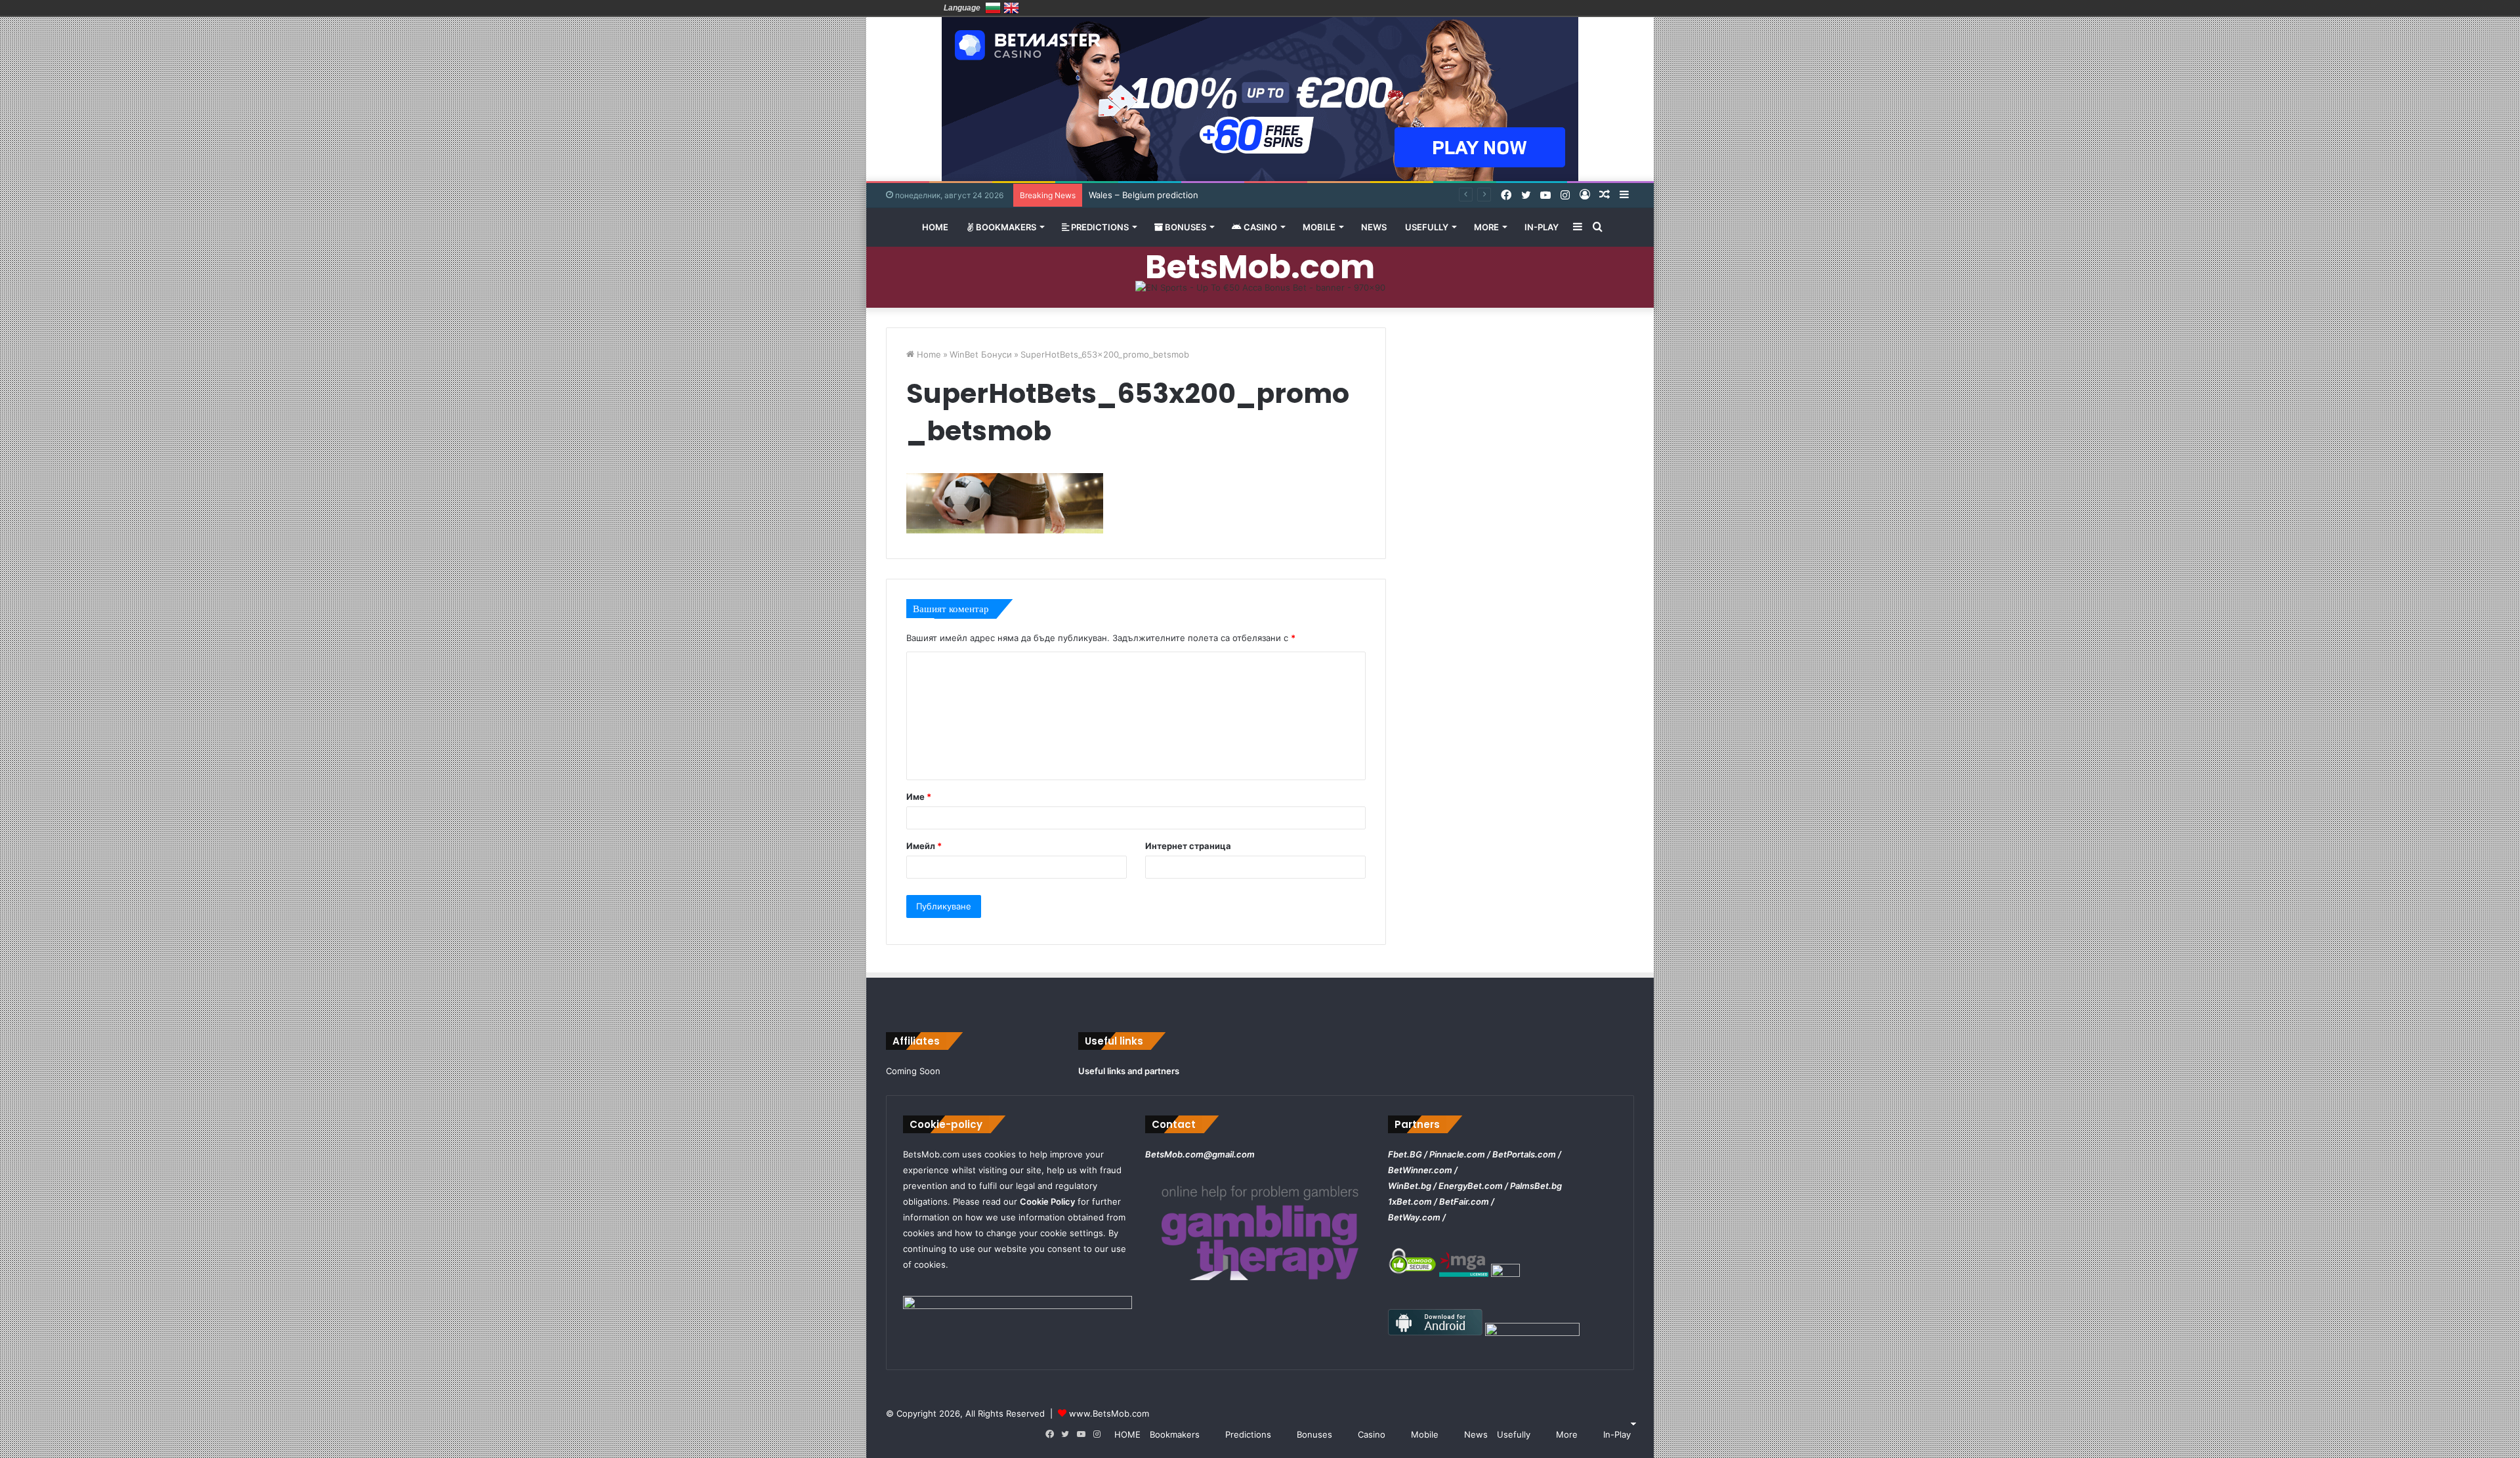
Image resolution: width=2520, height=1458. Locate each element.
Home (928, 354)
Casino (1259, 227)
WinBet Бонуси (981, 354)
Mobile (1319, 227)
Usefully (1427, 227)
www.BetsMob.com (1109, 1413)
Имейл (924, 846)
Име (919, 797)
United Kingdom (1011, 8)
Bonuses (1185, 227)
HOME (935, 227)
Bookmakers (1005, 227)
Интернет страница (1188, 846)
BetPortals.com (1524, 1154)
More (1486, 227)
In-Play (1542, 227)
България (993, 8)
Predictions (1099, 227)
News (1374, 227)
